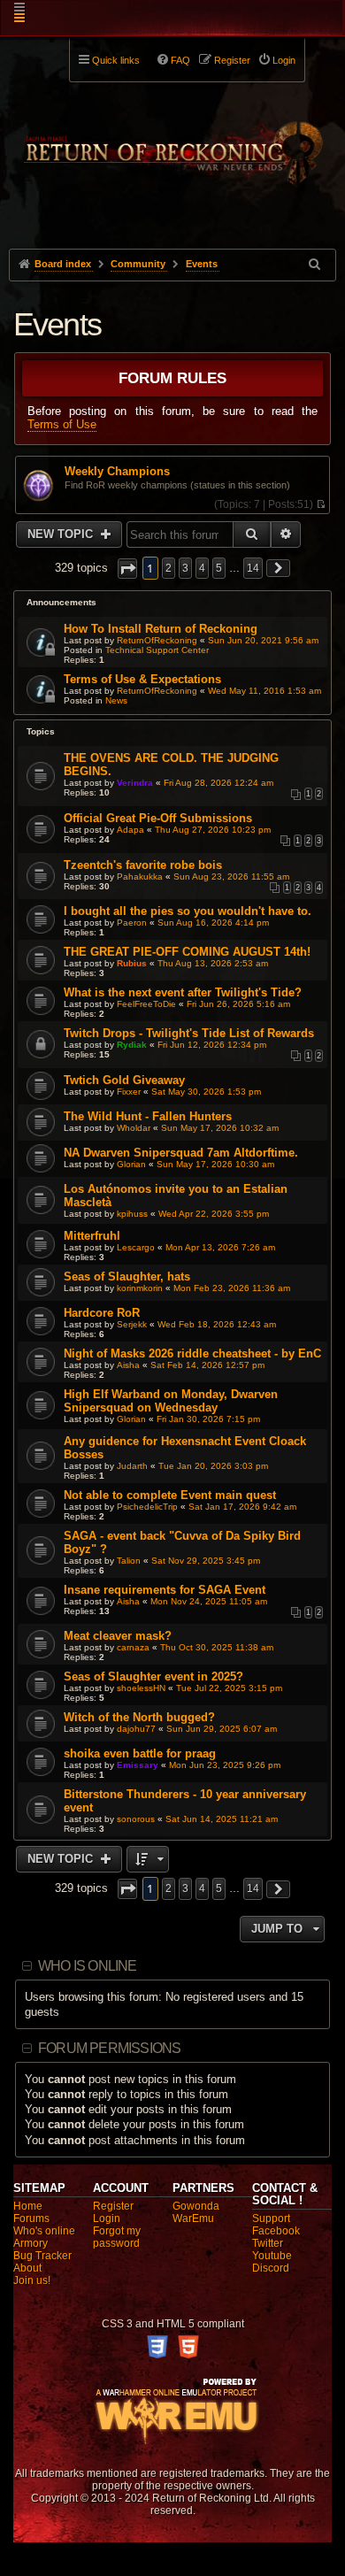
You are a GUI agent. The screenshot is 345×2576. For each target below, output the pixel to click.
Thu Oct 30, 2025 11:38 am (217, 1647)
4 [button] (202, 568)
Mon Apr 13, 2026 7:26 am (220, 1247)
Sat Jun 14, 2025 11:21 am (222, 1819)
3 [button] (185, 568)
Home (28, 2206)
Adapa (130, 830)
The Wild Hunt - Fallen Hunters (148, 1116)
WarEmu (193, 2218)
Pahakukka (140, 877)
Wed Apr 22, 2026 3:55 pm (214, 1214)
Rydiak (132, 1045)
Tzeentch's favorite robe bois (143, 865)
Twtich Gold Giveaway (124, 1080)
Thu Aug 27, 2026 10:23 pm (213, 830)
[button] (127, 569)
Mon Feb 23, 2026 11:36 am (232, 1288)
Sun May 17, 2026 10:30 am (215, 1164)
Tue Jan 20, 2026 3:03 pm (213, 1466)
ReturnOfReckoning (157, 640)
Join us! (32, 2280)
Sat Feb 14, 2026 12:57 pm (207, 1365)
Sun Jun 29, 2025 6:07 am (222, 1729)
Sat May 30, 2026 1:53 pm (206, 1092)
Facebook (276, 2231)
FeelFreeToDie (146, 1004)
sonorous (136, 1819)
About (27, 2268)
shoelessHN (141, 1688)
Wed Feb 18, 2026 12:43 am (217, 1324)
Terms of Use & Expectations (142, 679)
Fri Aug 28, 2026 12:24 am (218, 783)
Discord (271, 2268)
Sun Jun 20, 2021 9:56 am (263, 640)
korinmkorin (140, 1288)
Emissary (138, 1765)
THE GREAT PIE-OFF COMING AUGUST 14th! (187, 952)
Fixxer (129, 1092)
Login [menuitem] (284, 60)
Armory (31, 2243)
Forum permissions (109, 2048)
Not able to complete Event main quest (170, 1495)
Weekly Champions (117, 472)
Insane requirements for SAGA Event (165, 1590)
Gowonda (196, 2206)
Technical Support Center (157, 650)
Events (57, 324)
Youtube (272, 2256)
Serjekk (132, 1324)
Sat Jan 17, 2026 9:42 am (242, 1507)
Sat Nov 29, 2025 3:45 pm (206, 1561)
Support (271, 2218)
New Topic (62, 534)
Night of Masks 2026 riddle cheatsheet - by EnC (192, 1353)
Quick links (116, 60)
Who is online (88, 1966)
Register (113, 2206)
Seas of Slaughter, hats (127, 1276)
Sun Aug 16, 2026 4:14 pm (213, 923)
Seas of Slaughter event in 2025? (153, 1676)
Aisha (128, 1365)
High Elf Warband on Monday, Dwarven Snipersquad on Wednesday (171, 1401)
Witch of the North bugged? (139, 1717)
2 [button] (169, 568)
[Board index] (173, 142)
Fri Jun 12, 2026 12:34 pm (212, 1045)
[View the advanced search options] (316, 264)
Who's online (44, 2231)
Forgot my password (117, 2237)
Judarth (132, 1466)
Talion (129, 1561)
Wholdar (134, 1128)
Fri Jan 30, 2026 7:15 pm (208, 1419)
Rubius (132, 963)
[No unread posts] (321, 504)
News (116, 700)
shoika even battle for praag (140, 1753)
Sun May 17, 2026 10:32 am (220, 1128)
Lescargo (136, 1247)
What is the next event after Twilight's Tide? (183, 992)
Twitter (268, 2243)
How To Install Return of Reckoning (161, 629)
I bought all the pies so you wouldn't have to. (188, 911)
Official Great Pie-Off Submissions (158, 818)
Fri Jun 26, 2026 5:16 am (238, 1004)
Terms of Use (62, 424)
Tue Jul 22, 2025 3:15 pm (229, 1688)
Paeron (132, 923)
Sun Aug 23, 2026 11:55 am (231, 877)
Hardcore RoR (102, 1313)
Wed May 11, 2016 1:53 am (264, 691)
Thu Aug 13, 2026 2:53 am (213, 963)
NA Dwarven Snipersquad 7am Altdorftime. (181, 1153)
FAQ (180, 60)
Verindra (135, 783)
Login (107, 2218)
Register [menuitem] (232, 60)
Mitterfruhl (92, 1236)
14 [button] (253, 568)
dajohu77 (136, 1729)
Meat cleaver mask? (118, 1636)
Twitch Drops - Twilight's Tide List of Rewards (189, 1033)
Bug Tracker (42, 2256)
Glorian (131, 1164)
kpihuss (132, 1214)
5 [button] (219, 568)
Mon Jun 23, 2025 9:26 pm (225, 1765)
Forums (31, 2218)
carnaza (133, 1647)
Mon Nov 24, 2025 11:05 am (209, 1601)
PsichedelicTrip (147, 1507)
